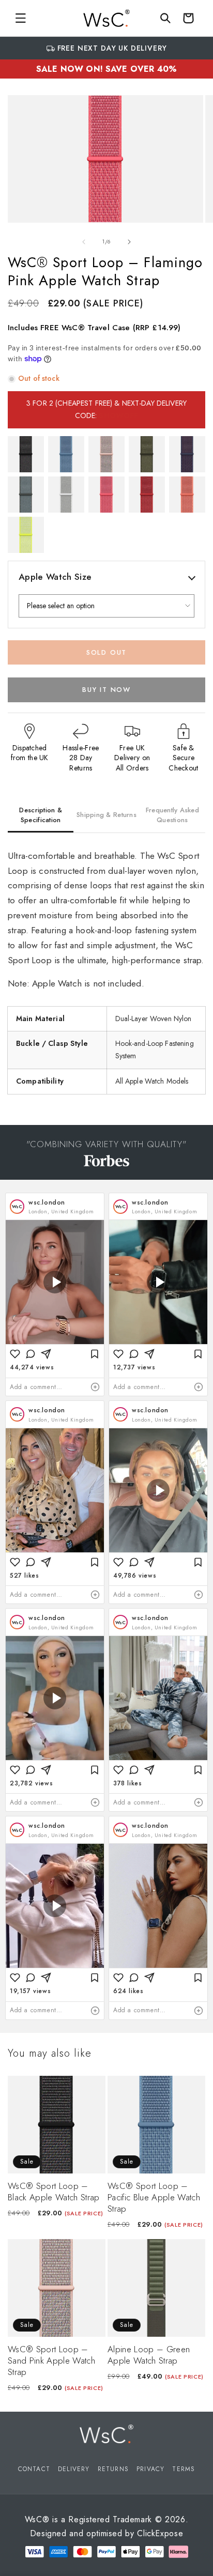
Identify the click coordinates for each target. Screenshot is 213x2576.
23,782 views (31, 1783)
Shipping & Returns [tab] (106, 815)
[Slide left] (84, 242)
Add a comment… (36, 1387)
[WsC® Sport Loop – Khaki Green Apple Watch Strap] (147, 454)
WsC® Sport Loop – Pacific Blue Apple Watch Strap (154, 2197)
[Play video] (55, 1282)
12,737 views (134, 1367)
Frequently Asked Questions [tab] (172, 815)
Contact (34, 2469)
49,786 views (135, 1576)
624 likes (128, 1991)
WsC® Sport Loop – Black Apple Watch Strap (54, 2192)
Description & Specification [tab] (40, 815)
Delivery (74, 2469)
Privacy (150, 2469)
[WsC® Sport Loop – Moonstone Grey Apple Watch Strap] (26, 495)
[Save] (95, 1354)
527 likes (24, 1576)
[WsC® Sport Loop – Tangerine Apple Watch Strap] (187, 495)
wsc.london (47, 1202)
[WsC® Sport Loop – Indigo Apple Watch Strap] (187, 454)
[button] (21, 18)
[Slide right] (129, 242)
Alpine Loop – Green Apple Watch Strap (149, 2355)
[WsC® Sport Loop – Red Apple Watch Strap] (147, 495)
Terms (184, 2469)
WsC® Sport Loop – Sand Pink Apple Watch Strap (51, 2361)
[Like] (15, 1354)
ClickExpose (160, 2533)
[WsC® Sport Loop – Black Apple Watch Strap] (26, 454)
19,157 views (30, 1991)
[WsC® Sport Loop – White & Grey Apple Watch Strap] (66, 495)
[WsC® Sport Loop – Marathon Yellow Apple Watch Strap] (26, 535)
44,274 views (32, 1367)
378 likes (127, 1783)
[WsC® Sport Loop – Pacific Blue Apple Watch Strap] (66, 454)
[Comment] (31, 1354)
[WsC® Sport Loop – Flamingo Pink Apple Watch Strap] (106, 495)
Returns (113, 2469)
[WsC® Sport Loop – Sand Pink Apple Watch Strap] (106, 454)
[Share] (46, 1354)
